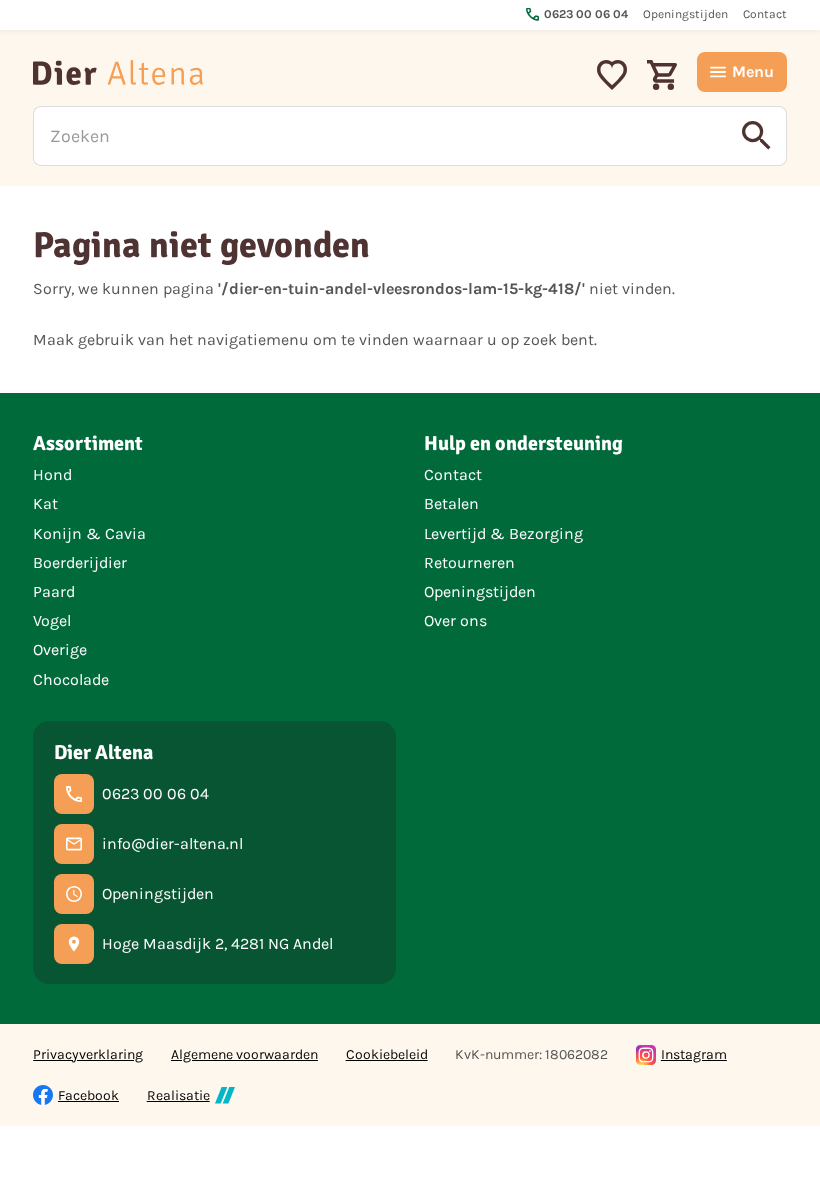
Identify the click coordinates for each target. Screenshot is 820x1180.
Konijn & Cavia (89, 533)
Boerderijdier (80, 562)
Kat (45, 503)
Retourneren (469, 562)
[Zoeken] (757, 136)
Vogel (52, 620)
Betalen (451, 503)
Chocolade (71, 679)
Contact (453, 474)
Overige (60, 649)
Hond (52, 474)
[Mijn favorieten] (612, 72)
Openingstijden (480, 591)
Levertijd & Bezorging (503, 533)
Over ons (455, 620)
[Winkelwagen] (662, 72)
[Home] (118, 72)
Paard (54, 591)
